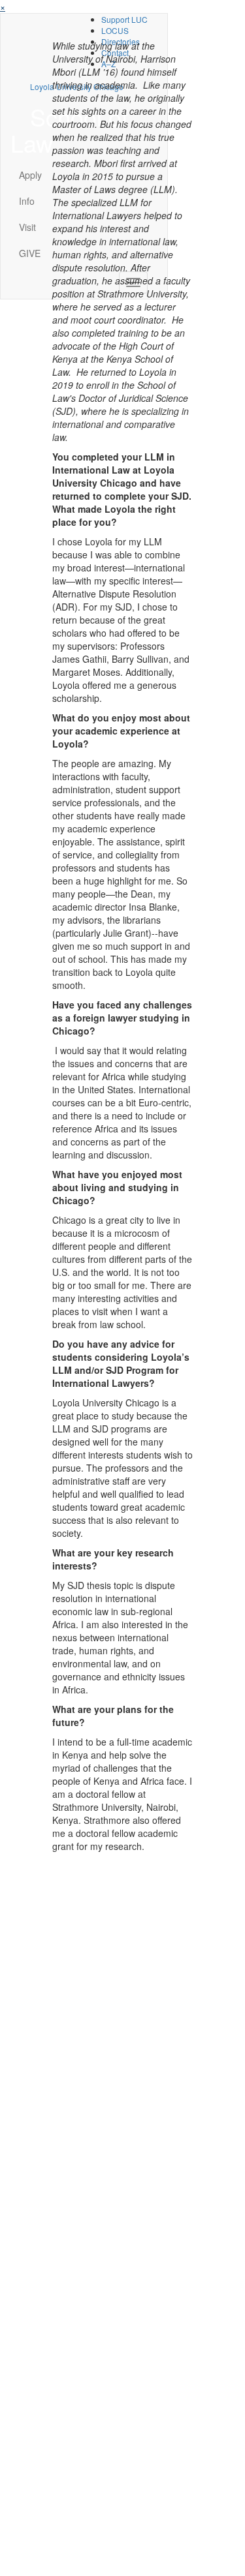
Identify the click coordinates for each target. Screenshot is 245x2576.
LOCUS (115, 30)
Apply (30, 175)
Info (27, 201)
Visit (27, 227)
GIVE (30, 253)
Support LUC (124, 19)
